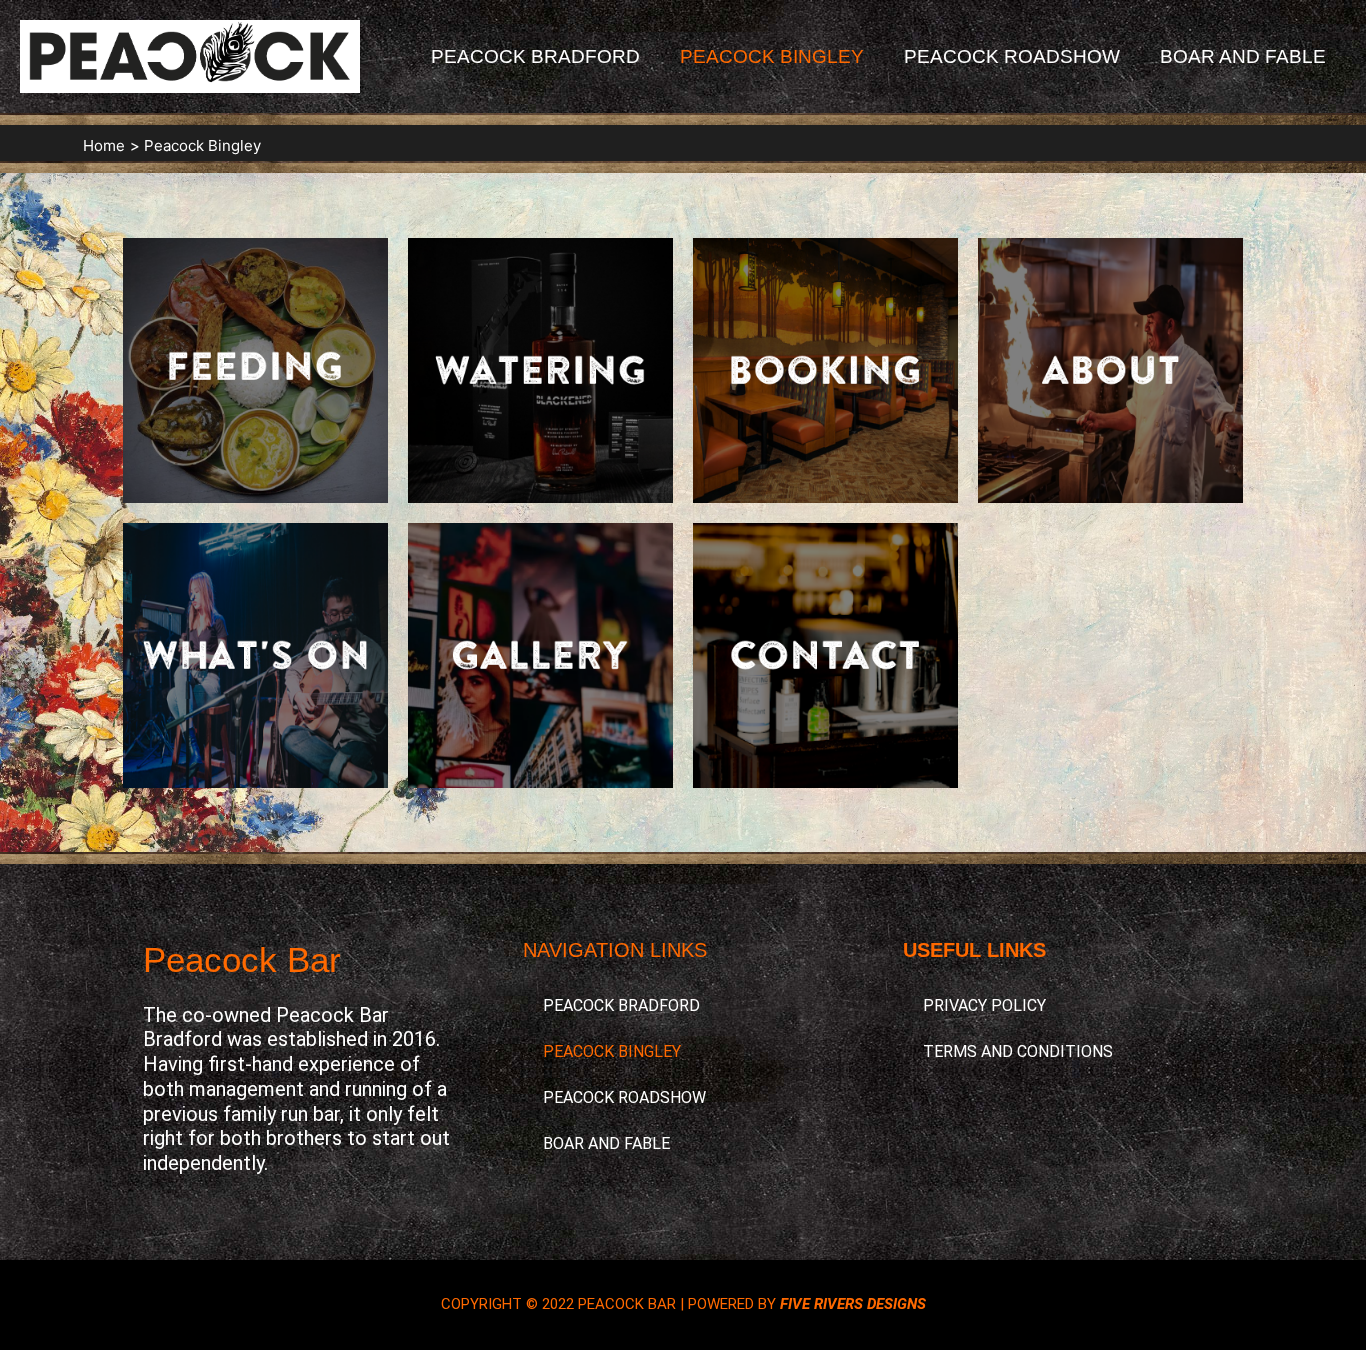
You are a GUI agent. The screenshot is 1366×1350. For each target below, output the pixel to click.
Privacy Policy (984, 1005)
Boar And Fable (1243, 56)
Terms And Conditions (1018, 1051)
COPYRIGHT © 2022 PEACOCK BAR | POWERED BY (683, 1304)
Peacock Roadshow (1012, 56)
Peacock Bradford (535, 56)
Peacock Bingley (772, 56)
